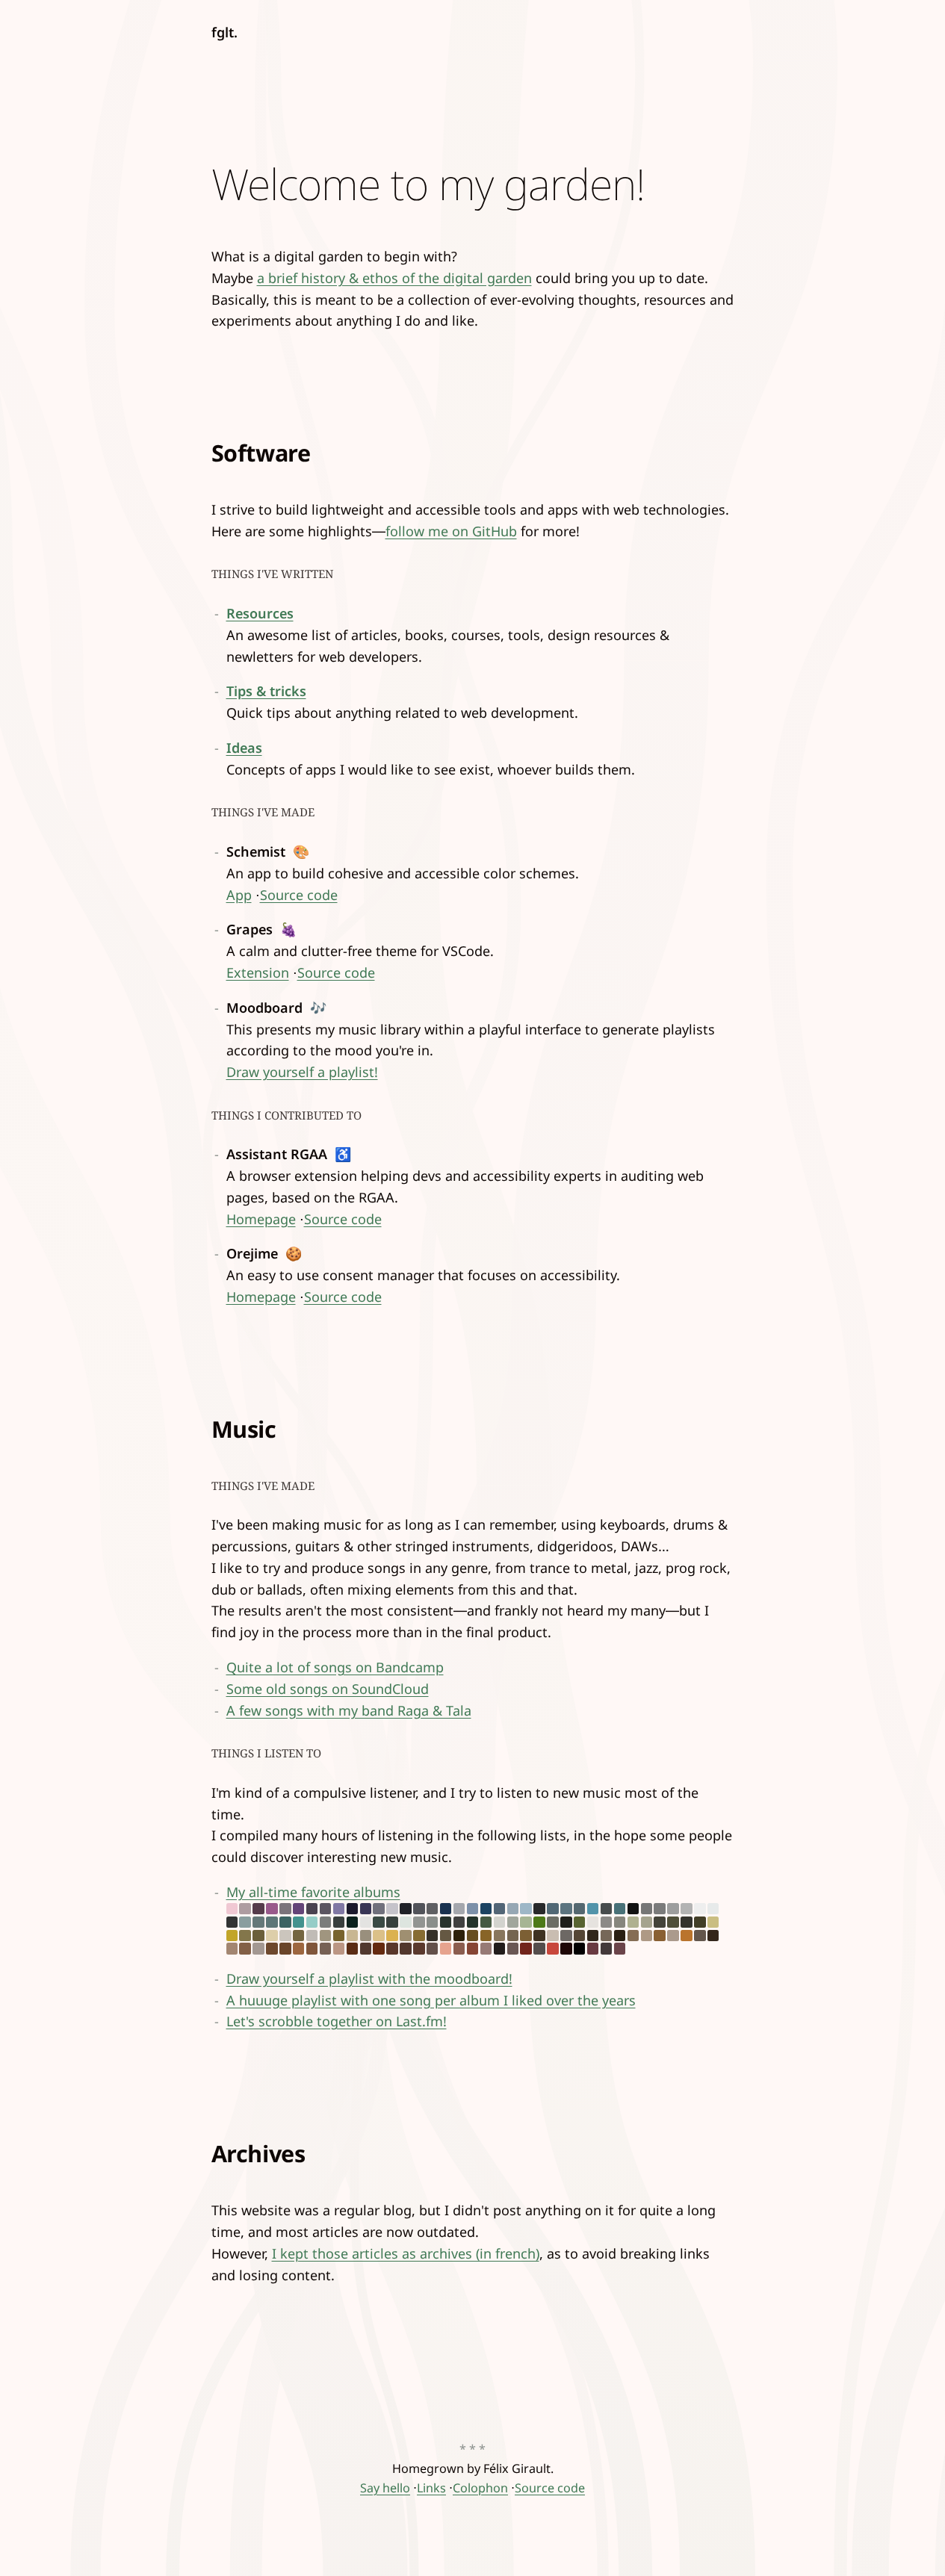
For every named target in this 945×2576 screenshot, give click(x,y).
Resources (260, 613)
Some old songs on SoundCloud (328, 1689)
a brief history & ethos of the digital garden (394, 278)
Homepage (261, 1219)
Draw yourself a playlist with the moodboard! (369, 1978)
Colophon (480, 2488)
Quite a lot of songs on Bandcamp (335, 1667)
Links (431, 2488)
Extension (258, 972)
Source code (299, 895)
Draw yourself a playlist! (302, 1072)
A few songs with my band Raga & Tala (349, 1710)
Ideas (244, 748)
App (239, 895)
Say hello (385, 2488)
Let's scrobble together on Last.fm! (337, 2021)
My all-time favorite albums (313, 1892)
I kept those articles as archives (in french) (406, 2253)
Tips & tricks (266, 691)
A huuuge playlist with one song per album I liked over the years (431, 2000)
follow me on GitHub (451, 531)
